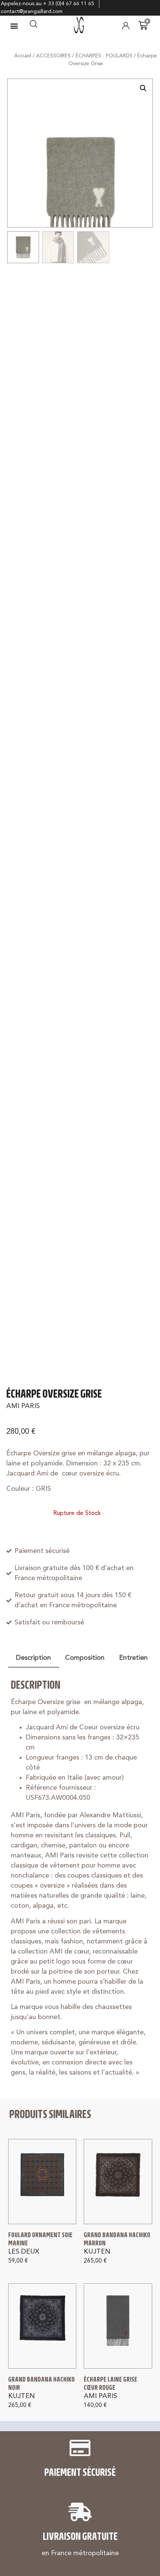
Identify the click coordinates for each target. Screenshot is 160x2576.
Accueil (23, 56)
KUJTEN (97, 2252)
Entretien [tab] (133, 1658)
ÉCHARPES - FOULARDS (104, 56)
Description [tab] (33, 1658)
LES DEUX (24, 2252)
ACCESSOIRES (53, 56)
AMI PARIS (23, 1406)
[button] (14, 26)
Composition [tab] (85, 1658)
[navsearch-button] (33, 26)
